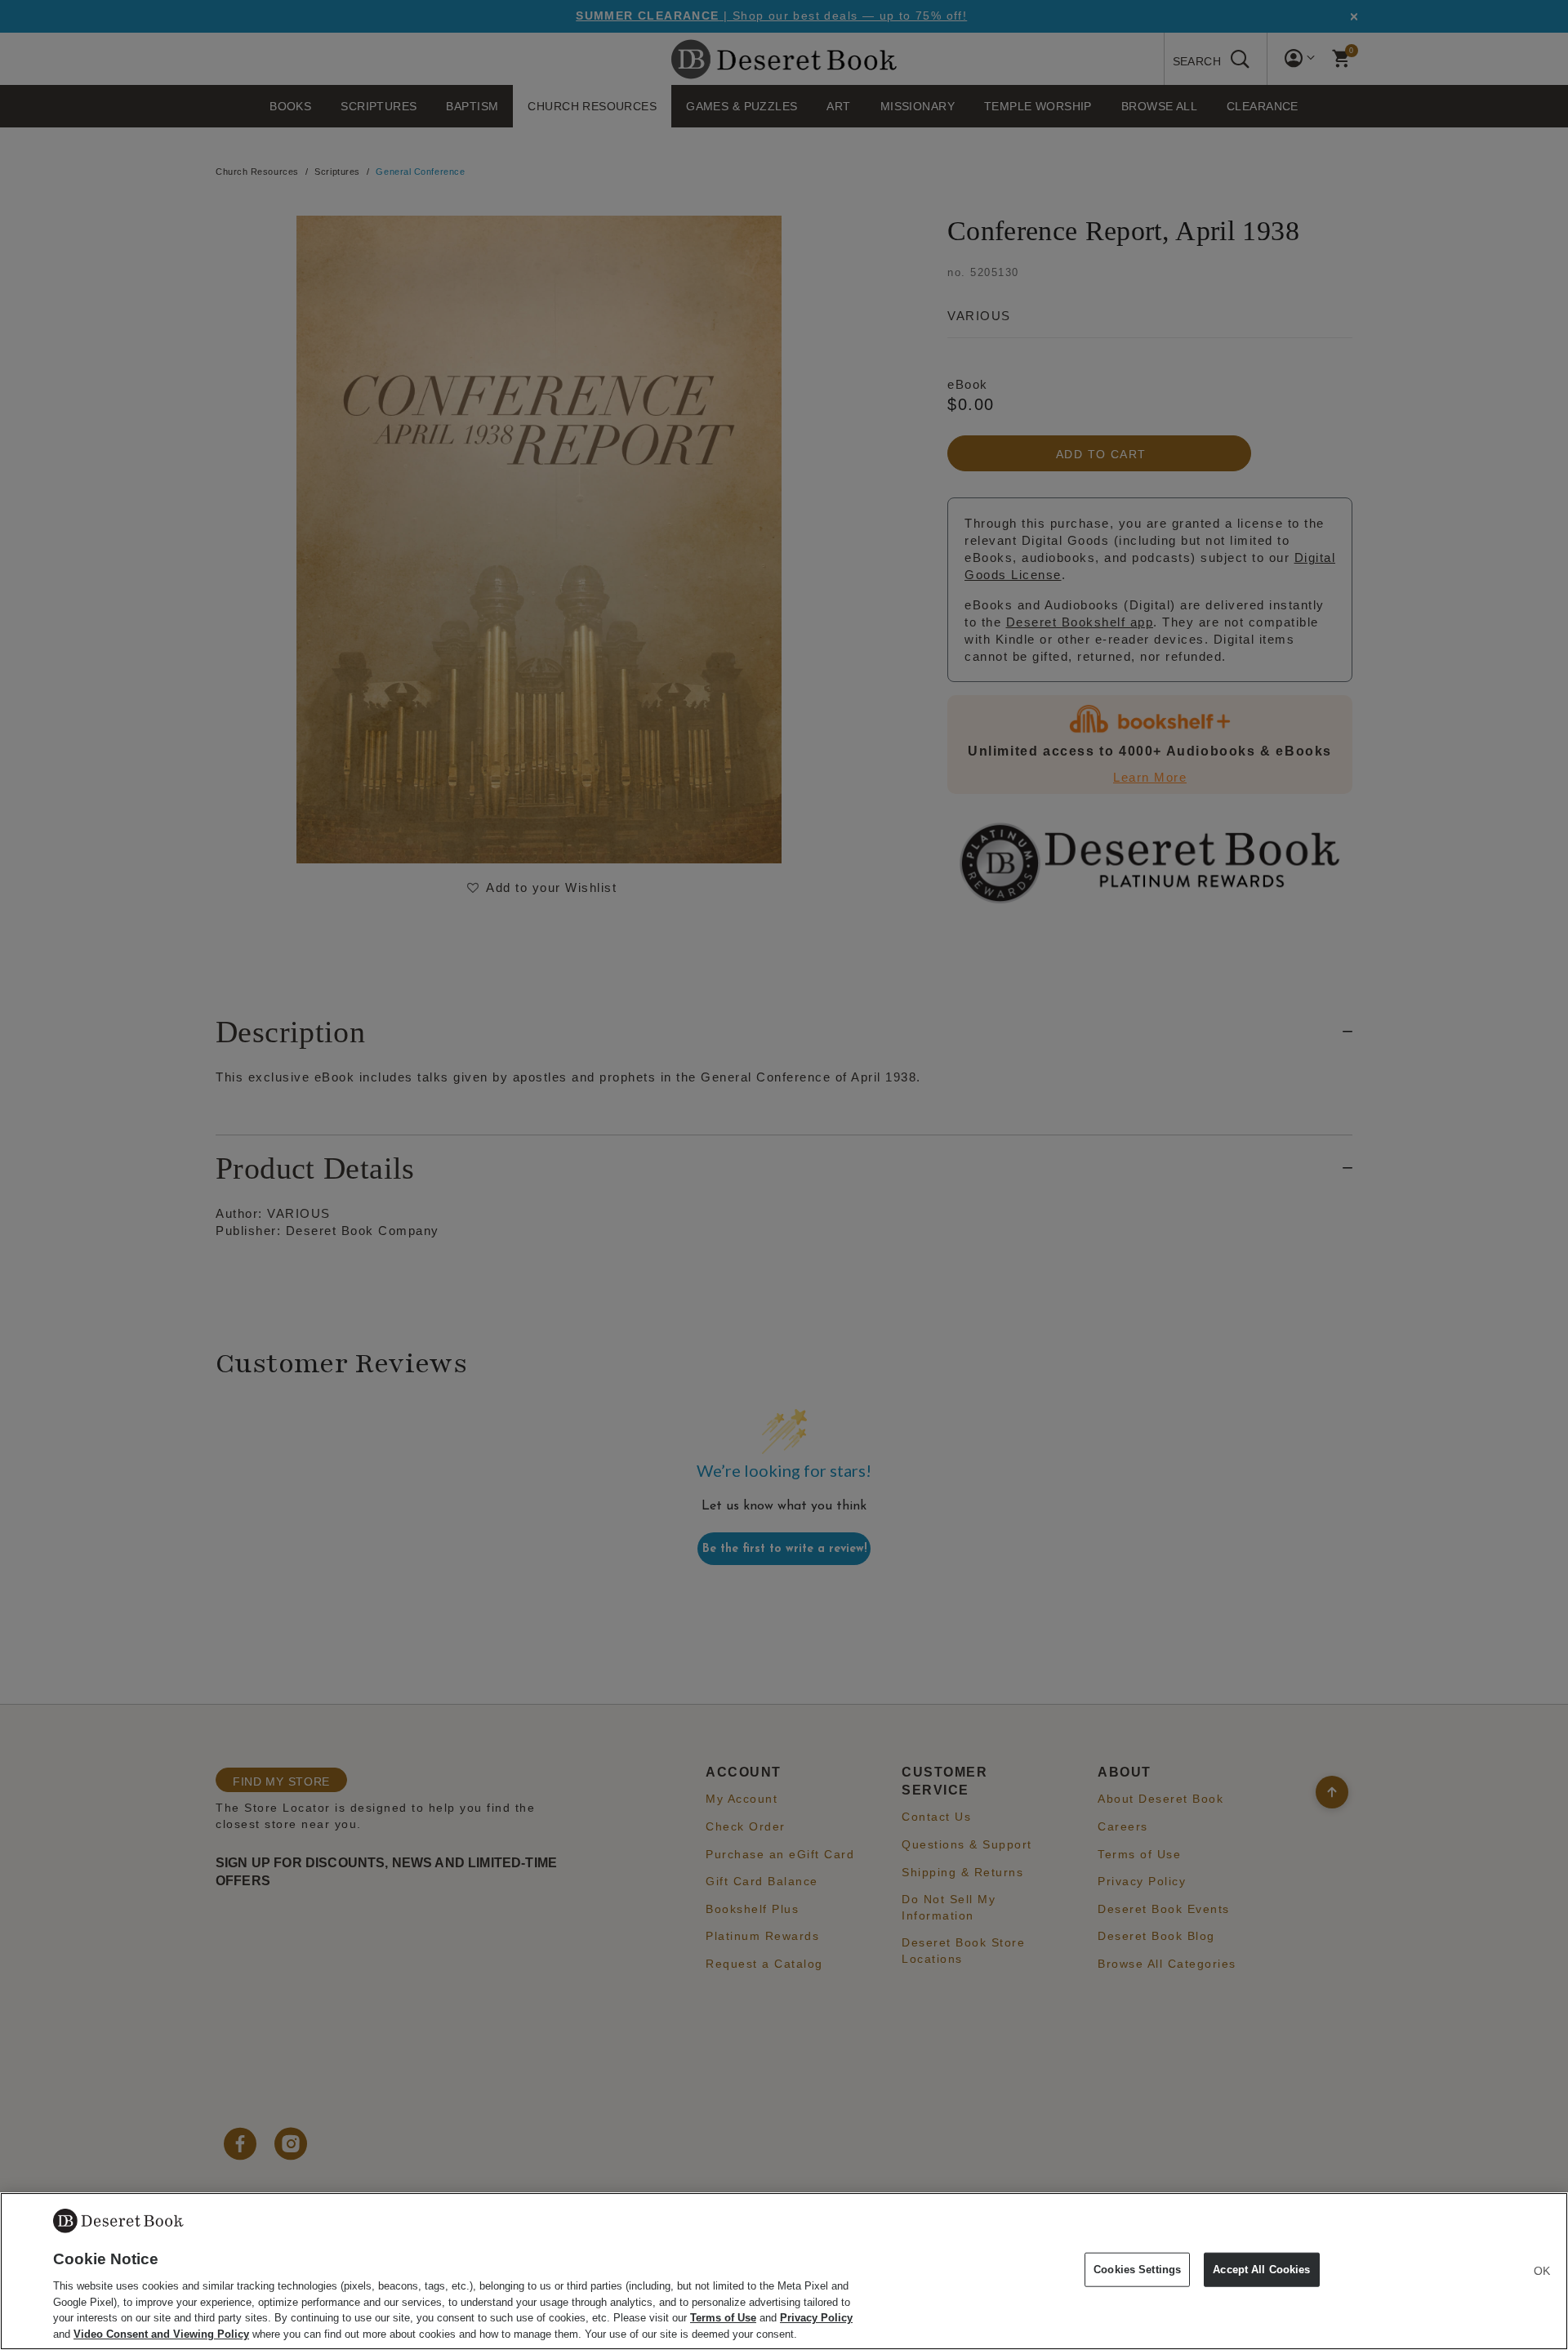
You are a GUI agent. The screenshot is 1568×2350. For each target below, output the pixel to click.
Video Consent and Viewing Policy (161, 2333)
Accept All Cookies (1261, 2270)
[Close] (1542, 2271)
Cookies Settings (1137, 2270)
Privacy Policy (816, 2318)
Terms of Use (723, 2318)
